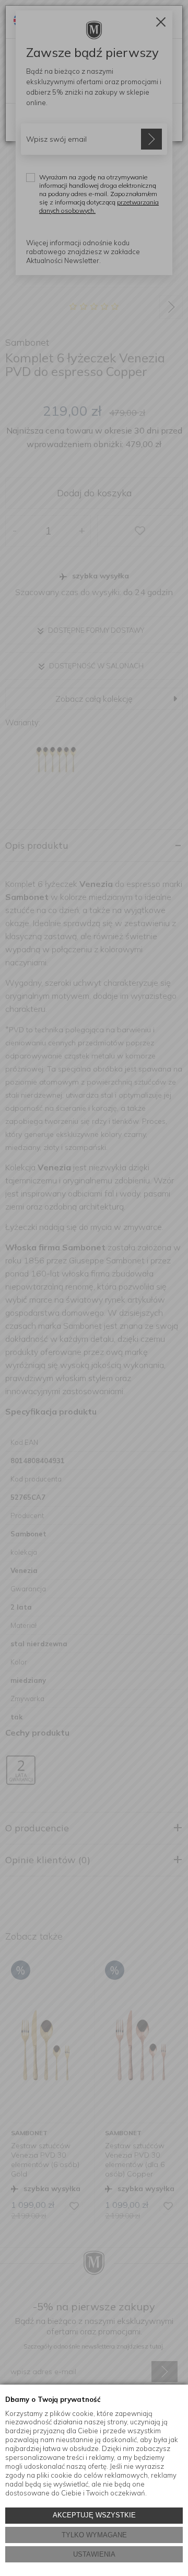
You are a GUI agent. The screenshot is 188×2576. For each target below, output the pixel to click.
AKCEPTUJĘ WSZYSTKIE (94, 2515)
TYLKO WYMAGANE (94, 2535)
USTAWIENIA (94, 2554)
